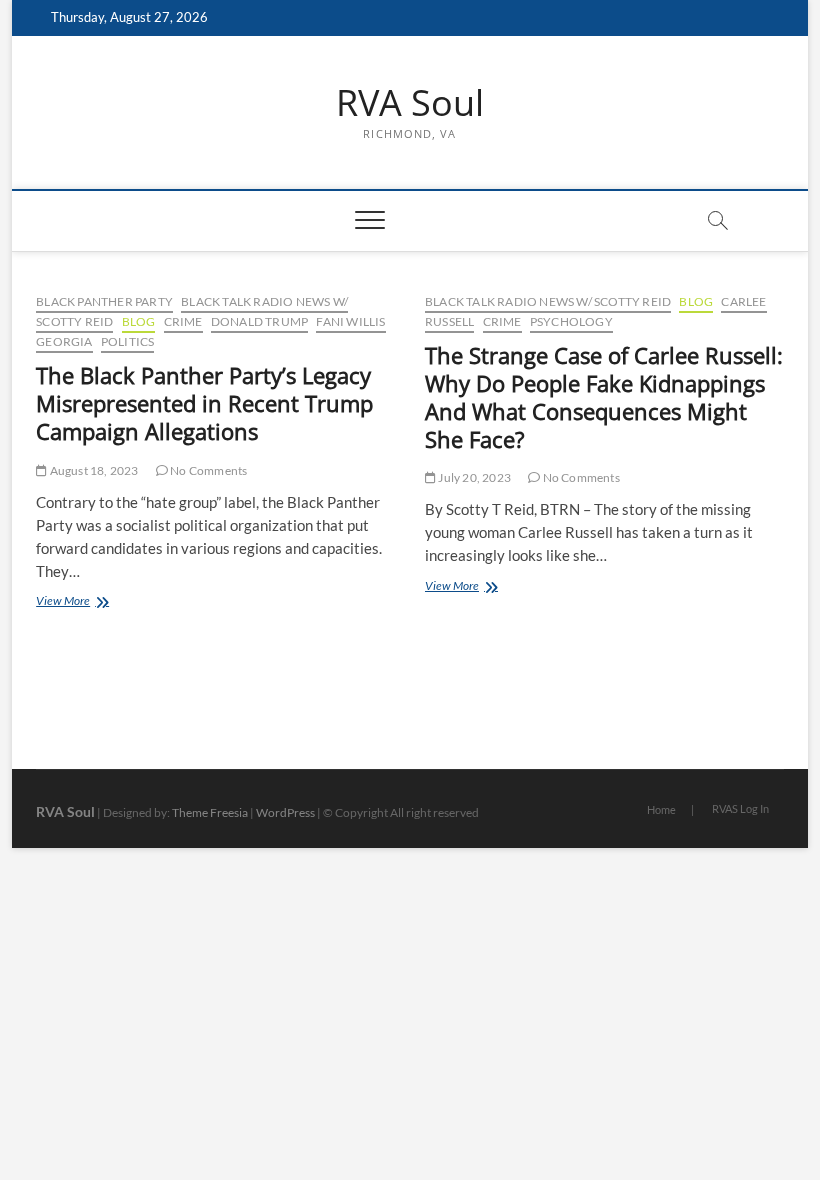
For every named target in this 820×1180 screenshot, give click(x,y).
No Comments (207, 470)
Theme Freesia (210, 812)
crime (183, 321)
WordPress (285, 812)
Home (661, 809)
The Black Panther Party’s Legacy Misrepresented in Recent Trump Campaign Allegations (204, 403)
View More (101, 602)
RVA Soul (410, 103)
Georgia (64, 341)
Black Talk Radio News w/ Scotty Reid (548, 301)
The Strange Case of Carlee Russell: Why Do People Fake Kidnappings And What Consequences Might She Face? (604, 397)
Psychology (571, 321)
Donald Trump (259, 321)
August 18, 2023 (92, 470)
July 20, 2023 (473, 477)
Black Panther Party (104, 301)
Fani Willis (350, 321)
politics (128, 341)
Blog (139, 321)
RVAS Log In (740, 808)
